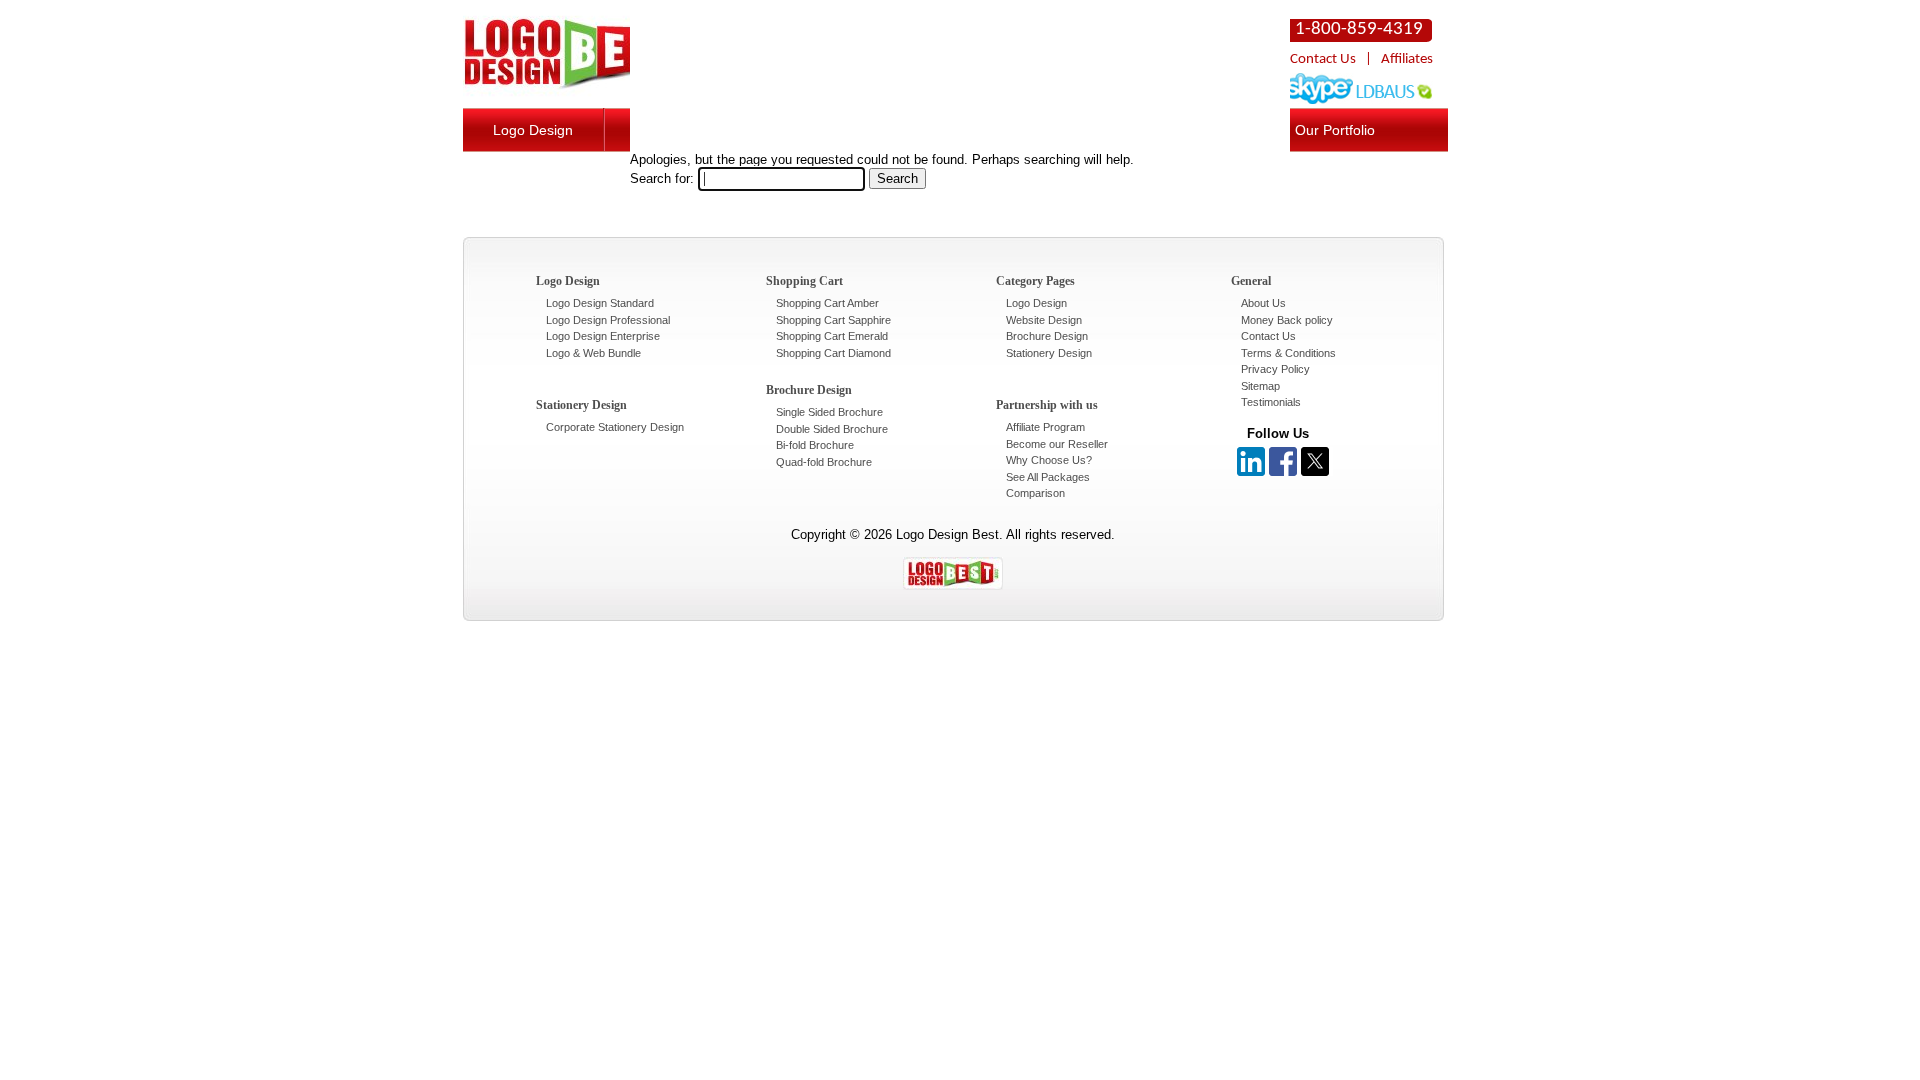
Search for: (662, 178)
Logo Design (533, 130)
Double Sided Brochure (832, 429)
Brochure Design (1047, 336)
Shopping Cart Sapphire (833, 320)
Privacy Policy (1275, 369)
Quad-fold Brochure (824, 462)
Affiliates (1407, 59)
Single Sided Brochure (829, 412)
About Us (1263, 303)
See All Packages (1048, 477)
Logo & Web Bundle (593, 353)
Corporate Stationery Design (615, 427)
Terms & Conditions (1288, 353)
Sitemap (1260, 386)
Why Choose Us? (1049, 460)
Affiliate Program (1045, 427)
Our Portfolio (1335, 130)
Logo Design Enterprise (603, 336)
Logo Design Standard (600, 303)
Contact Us (1323, 59)
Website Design (1044, 320)
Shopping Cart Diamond (833, 353)
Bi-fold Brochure (815, 445)
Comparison (1035, 493)
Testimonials (1271, 402)
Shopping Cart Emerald (832, 336)
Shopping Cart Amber (827, 303)
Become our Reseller (1057, 444)
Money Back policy (1287, 320)
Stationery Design (1049, 353)
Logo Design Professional (608, 320)
